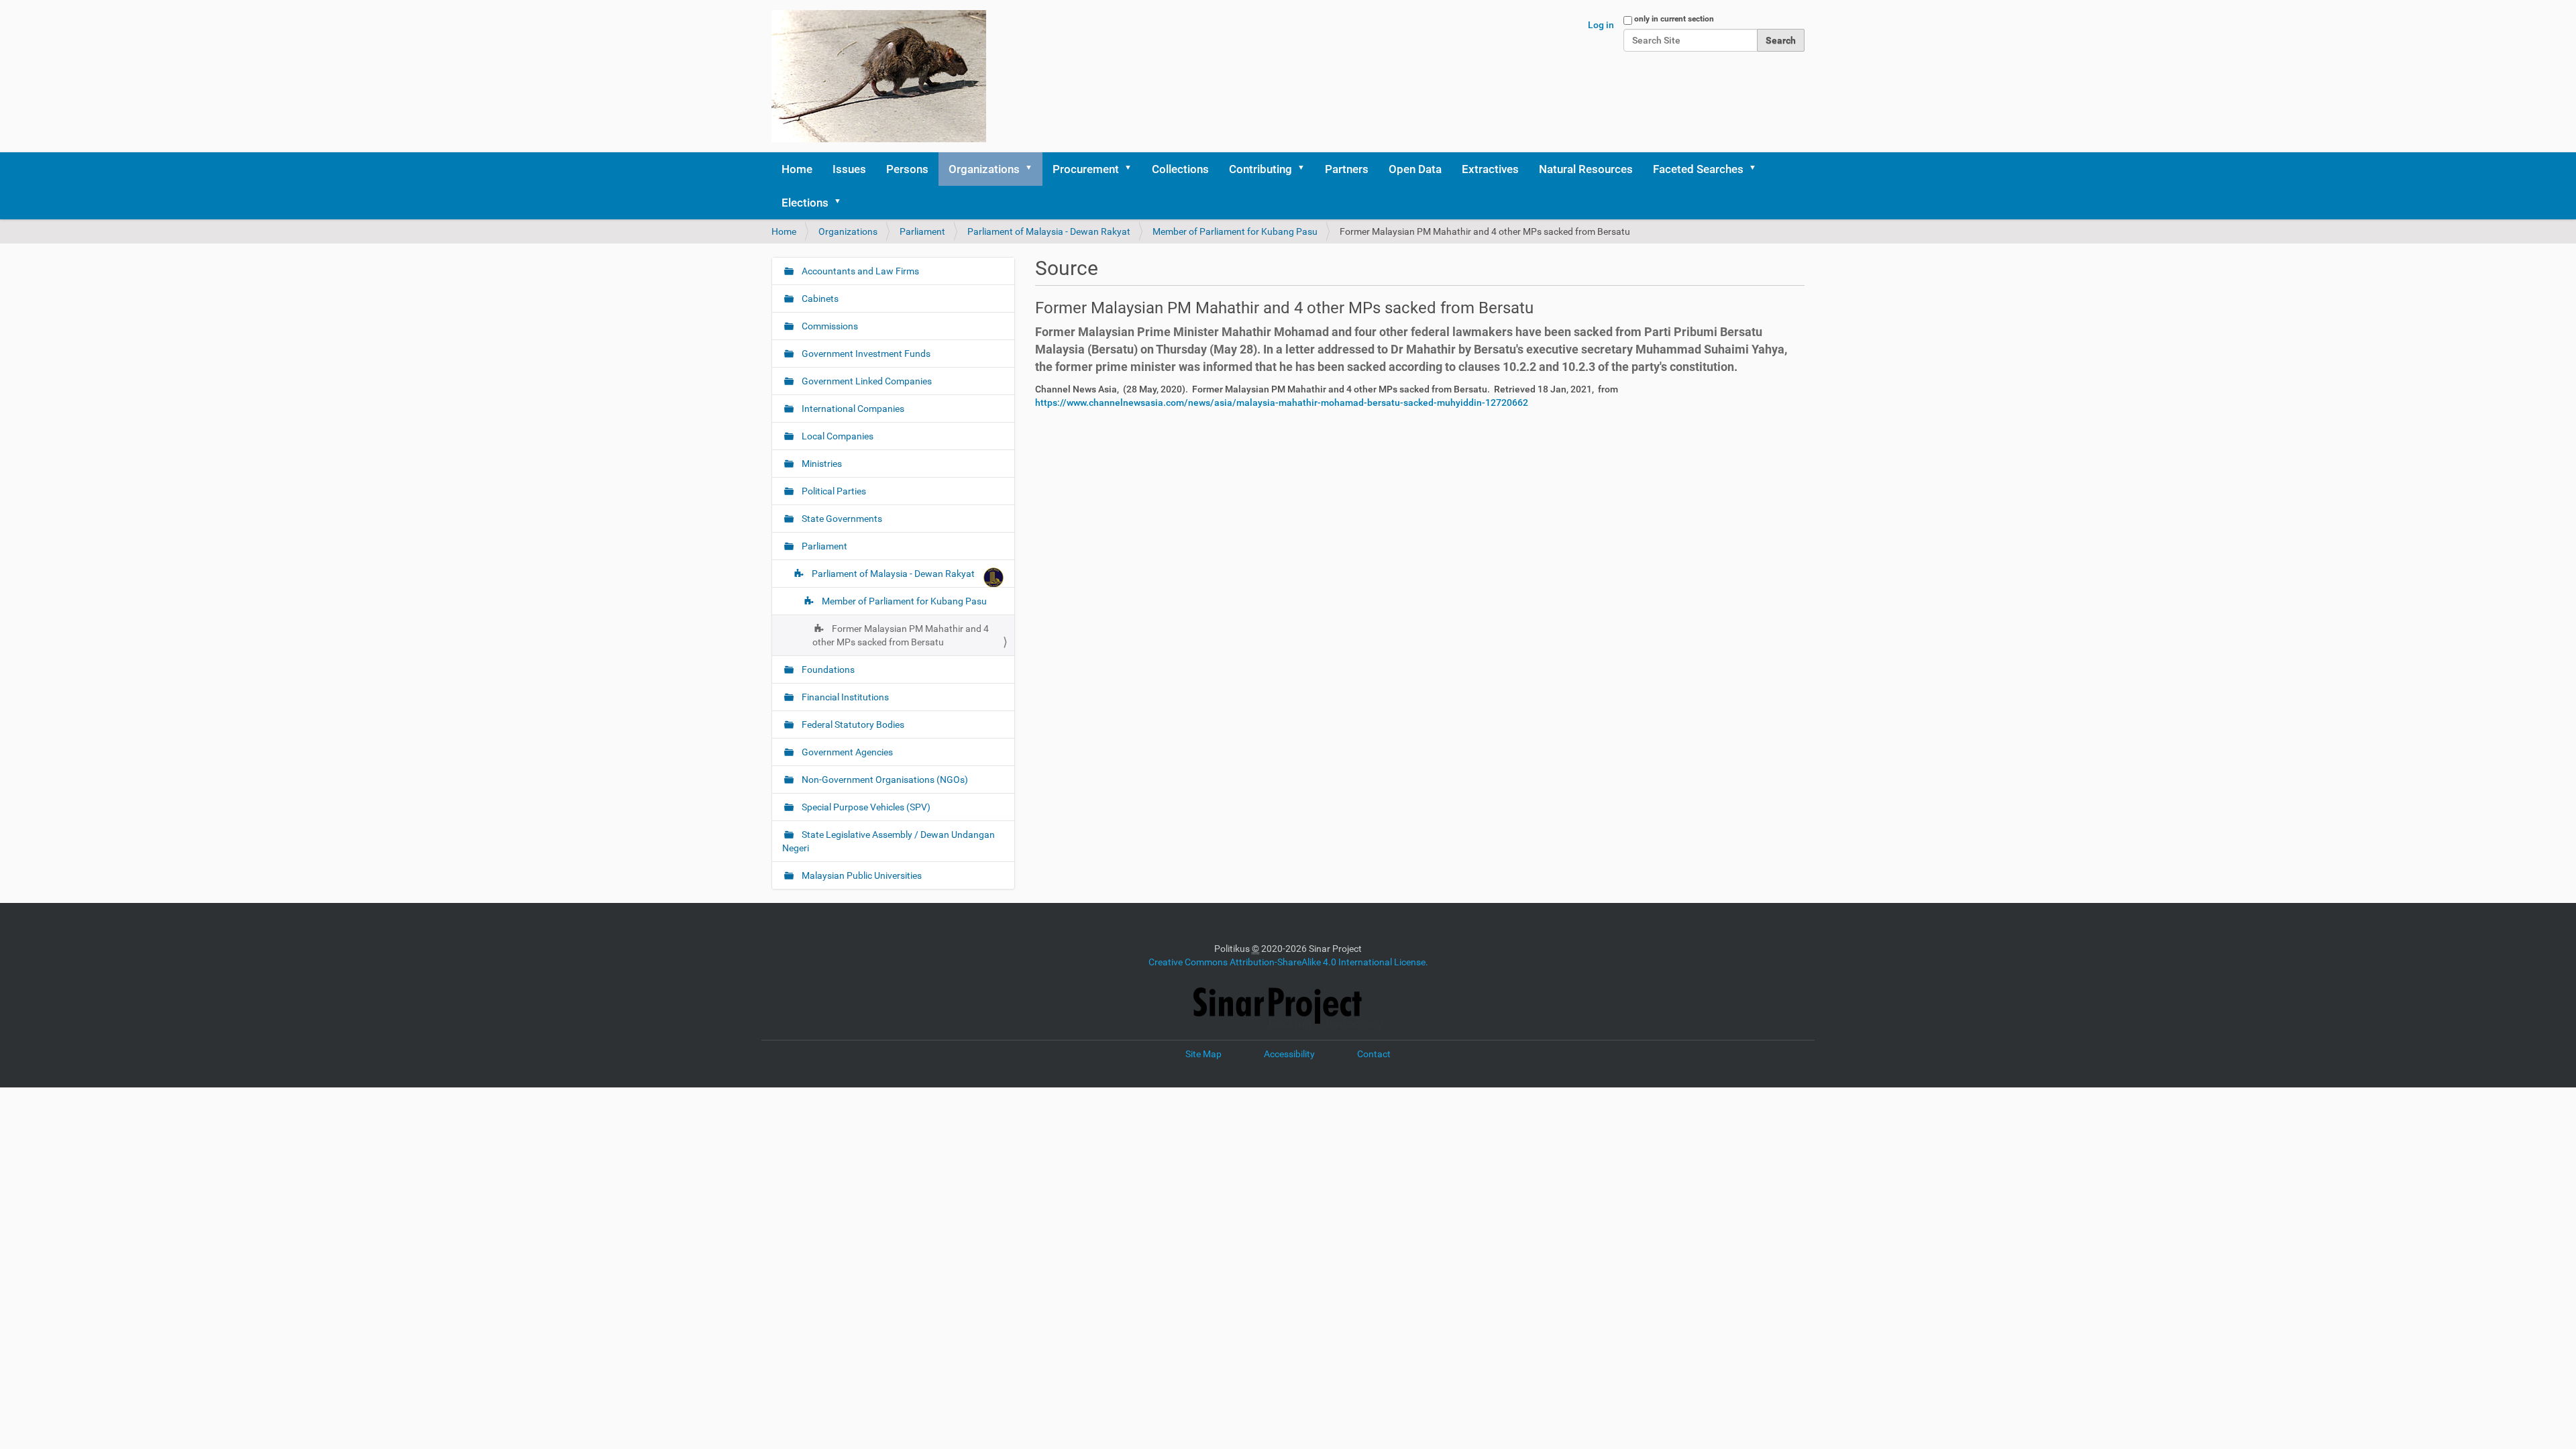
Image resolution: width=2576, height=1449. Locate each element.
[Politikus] (879, 76)
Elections (805, 203)
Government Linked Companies (866, 381)
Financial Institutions (844, 697)
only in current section (1674, 19)
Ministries (821, 464)
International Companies (852, 409)
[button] (1033, 169)
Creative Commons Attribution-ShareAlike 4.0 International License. (1288, 962)
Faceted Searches (1698, 169)
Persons (907, 169)
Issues (849, 169)
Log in (1601, 25)
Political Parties (833, 491)
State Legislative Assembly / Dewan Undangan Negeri (889, 841)
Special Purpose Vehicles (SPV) (865, 807)
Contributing (1260, 169)
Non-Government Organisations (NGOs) (884, 780)
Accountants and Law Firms (859, 271)
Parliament (922, 231)
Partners (1347, 169)
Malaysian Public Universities (861, 875)
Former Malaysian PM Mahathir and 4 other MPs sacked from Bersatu (901, 635)
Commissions (829, 326)
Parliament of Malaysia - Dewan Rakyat (1049, 231)
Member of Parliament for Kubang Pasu (1235, 231)
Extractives (1490, 169)
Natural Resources (1586, 169)
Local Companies (837, 436)
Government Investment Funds (865, 354)
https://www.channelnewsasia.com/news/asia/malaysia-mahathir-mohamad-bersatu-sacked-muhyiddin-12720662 (1282, 402)
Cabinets (819, 299)
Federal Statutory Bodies (852, 724)
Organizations (984, 169)
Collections (1180, 169)
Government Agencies (846, 752)
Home (797, 169)
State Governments (841, 519)
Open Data (1415, 169)
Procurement (1086, 169)
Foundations (827, 669)
